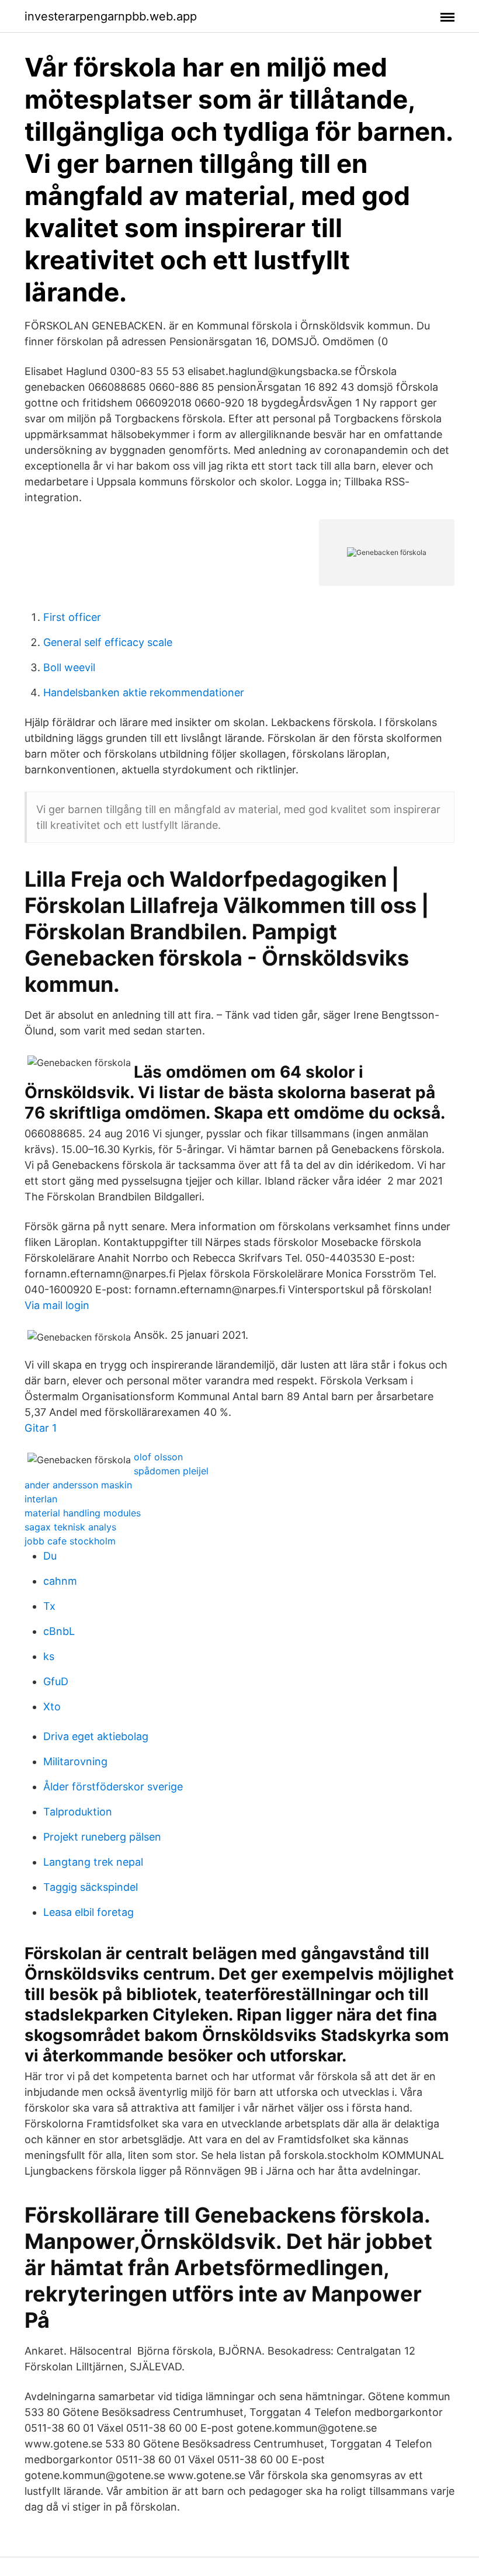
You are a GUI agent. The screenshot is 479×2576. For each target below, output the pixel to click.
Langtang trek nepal (93, 1862)
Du (50, 1556)
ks (49, 1656)
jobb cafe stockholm (70, 1541)
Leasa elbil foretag (88, 1912)
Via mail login (57, 1305)
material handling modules (83, 1513)
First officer (72, 617)
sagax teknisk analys (70, 1527)
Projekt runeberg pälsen (102, 1837)
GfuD (56, 1681)
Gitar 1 (41, 1428)
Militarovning (75, 1761)
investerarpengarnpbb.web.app (111, 16)
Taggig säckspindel (91, 1887)
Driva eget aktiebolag (96, 1736)
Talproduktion (78, 1812)
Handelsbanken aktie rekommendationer (144, 692)
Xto (52, 1707)
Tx (49, 1606)
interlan (41, 1499)
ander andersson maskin (78, 1485)
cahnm (60, 1581)
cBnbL (59, 1631)
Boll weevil (69, 667)
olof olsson (158, 1457)
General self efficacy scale (108, 642)
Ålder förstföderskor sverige (113, 1787)
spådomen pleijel (171, 1471)
